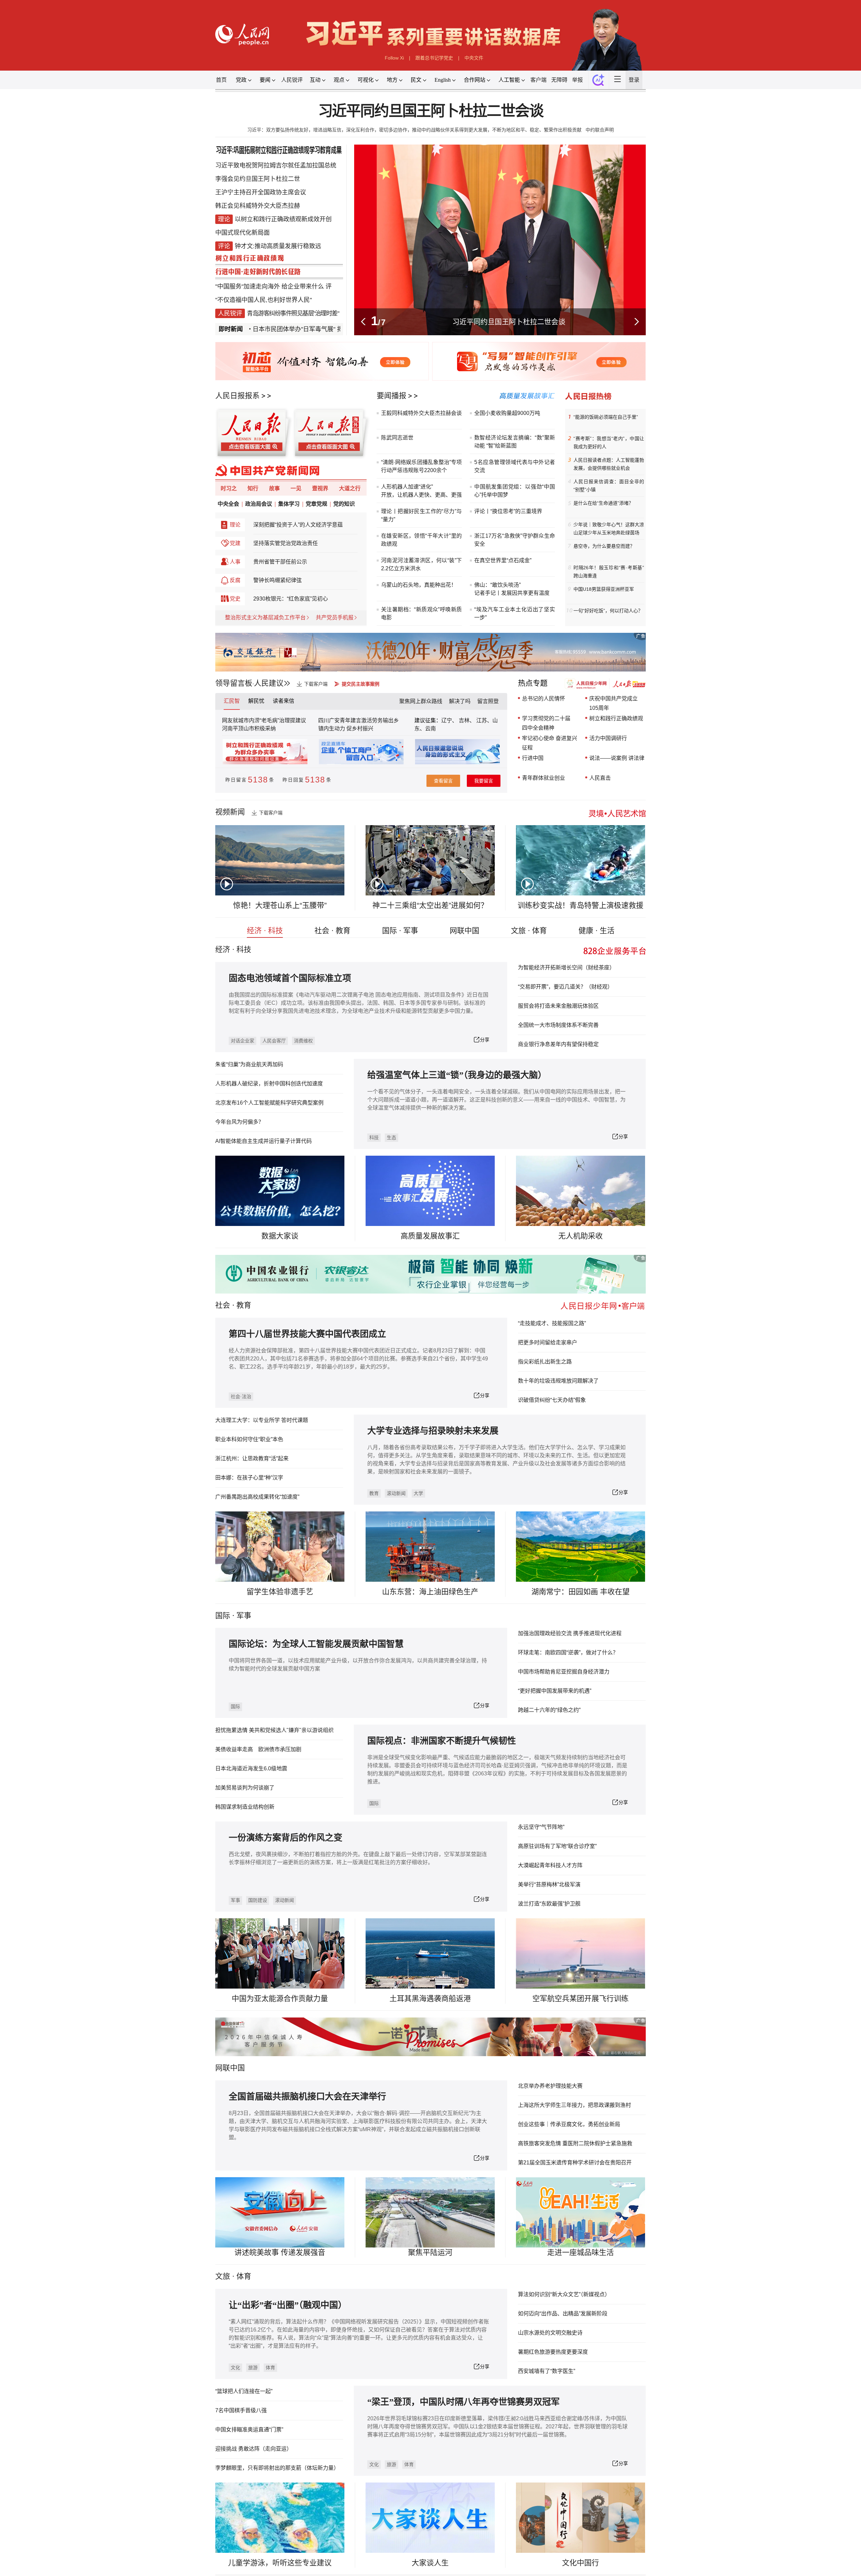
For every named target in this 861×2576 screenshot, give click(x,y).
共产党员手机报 (335, 618)
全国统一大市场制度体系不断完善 (558, 1025)
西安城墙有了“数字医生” (547, 2371)
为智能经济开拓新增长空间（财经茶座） (566, 968)
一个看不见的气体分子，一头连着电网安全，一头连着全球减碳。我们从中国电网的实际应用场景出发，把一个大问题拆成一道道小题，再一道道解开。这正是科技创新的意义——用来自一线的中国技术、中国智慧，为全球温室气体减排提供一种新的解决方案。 (496, 1100)
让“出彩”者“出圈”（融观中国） (288, 2305)
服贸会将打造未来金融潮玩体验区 (558, 1006)
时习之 (229, 488)
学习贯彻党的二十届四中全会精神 (546, 723)
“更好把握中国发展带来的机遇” (555, 1691)
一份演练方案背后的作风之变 (286, 1838)
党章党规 (316, 504)
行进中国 (533, 758)
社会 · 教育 (332, 931)
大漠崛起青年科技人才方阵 (550, 1865)
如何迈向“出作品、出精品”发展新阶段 (563, 2314)
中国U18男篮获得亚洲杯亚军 (604, 589)
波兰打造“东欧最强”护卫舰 (549, 1904)
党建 (235, 543)
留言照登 (488, 701)
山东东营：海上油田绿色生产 (430, 1592)
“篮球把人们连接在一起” (244, 2391)
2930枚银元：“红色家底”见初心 (291, 599)
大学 (418, 1493)
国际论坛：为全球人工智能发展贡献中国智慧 (316, 1644)
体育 (270, 2368)
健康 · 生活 (596, 931)
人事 (235, 562)
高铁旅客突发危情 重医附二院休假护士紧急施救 (575, 2143)
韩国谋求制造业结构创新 (245, 1807)
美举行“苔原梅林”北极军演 (549, 1885)
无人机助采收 (581, 1236)
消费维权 (303, 1041)
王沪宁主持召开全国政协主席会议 (261, 192)
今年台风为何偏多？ (239, 1122)
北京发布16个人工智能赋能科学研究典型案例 (269, 1103)
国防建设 (258, 1900)
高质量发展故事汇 (430, 1236)
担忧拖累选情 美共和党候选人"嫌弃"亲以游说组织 (274, 1730)
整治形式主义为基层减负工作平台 (265, 618)
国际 (223, 1616)
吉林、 (467, 720)
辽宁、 (450, 720)
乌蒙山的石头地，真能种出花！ (419, 585)
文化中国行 (581, 2563)
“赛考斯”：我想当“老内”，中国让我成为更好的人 (609, 443)
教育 (244, 1305)
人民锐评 (292, 80)
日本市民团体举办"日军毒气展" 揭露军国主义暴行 (262, 329)
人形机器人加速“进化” (407, 487)
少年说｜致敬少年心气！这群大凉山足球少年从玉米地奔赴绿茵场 (609, 529)
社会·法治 (241, 1396)
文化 (235, 2368)
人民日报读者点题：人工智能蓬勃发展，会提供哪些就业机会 (609, 464)
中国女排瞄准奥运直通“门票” (249, 2430)
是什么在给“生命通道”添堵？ (603, 503)
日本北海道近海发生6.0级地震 (251, 1768)
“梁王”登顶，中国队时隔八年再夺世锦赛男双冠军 (463, 2402)
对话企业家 (242, 1041)
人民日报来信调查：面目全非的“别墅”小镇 (609, 486)
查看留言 (443, 781)
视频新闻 (230, 812)
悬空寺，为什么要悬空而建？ (604, 546)
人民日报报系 (237, 396)
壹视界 (320, 488)
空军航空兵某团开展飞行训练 (581, 1998)
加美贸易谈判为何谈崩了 (245, 1788)
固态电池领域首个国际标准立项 (290, 978)
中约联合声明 (600, 130)
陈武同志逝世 (397, 438)
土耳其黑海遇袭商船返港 (430, 1998)
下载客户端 (316, 684)
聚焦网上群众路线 (421, 701)
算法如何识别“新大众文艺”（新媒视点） (564, 2294)
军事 (244, 1616)
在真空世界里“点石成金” (503, 560)
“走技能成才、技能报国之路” (552, 1323)
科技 (374, 1138)
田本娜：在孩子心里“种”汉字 (249, 1478)
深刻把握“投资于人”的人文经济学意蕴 (298, 525)
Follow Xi (394, 58)
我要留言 (484, 781)
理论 (235, 525)
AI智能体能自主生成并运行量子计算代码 (264, 1141)
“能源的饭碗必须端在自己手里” (606, 417)
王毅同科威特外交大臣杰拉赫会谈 (421, 413)
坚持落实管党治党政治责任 (286, 543)
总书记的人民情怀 (544, 699)
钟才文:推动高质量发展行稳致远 (278, 246)
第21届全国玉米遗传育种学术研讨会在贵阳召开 (575, 2163)
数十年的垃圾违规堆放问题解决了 (558, 1381)
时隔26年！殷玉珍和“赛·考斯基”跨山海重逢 (609, 572)
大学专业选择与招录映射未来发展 (433, 1431)
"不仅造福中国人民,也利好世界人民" (264, 300)
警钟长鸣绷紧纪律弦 (277, 580)
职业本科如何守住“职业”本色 (249, 1439)
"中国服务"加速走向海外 (248, 286)
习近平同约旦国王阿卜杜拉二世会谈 (431, 111)
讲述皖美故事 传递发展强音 (280, 2252)
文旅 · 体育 (529, 931)
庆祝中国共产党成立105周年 (613, 703)
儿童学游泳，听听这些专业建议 (280, 2563)
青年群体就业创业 (544, 778)
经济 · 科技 (265, 931)
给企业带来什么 (303, 286)
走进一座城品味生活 (581, 2252)
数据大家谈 (280, 1236)
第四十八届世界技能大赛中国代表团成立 (307, 1334)
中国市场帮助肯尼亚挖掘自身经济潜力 (564, 1672)
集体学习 (289, 504)
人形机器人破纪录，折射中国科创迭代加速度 (269, 1084)
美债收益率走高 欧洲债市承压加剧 (258, 1749)
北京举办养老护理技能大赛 (550, 2086)
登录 (634, 80)
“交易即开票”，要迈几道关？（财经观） (565, 987)
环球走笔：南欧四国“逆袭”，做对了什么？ (568, 1652)
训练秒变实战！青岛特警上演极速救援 (581, 905)
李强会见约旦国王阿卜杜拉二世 (258, 179)
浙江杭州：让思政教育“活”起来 (252, 1458)
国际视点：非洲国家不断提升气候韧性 (442, 1741)
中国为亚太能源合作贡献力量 (280, 1998)
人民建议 (269, 683)
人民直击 (600, 778)
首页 (221, 80)
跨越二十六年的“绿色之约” (549, 1710)
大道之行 (350, 488)
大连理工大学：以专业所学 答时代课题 (262, 1420)
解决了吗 (460, 701)
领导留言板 (234, 683)
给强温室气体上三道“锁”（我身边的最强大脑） (457, 1075)
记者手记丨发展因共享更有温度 (512, 593)
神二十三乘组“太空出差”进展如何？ (430, 905)
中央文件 (474, 58)
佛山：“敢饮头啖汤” (497, 585)
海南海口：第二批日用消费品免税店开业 (509, 322)
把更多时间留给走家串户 (548, 1342)
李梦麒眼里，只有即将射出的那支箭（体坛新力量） (277, 2468)
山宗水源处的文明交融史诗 (550, 2333)
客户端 (538, 80)
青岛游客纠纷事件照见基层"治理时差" (293, 313)
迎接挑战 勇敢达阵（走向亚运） (254, 2449)
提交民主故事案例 (361, 684)
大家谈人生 (430, 2563)
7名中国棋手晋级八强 (241, 2410)
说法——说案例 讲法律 (617, 758)
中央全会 (228, 504)
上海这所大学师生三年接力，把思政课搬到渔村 (574, 2105)
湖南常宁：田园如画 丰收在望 (581, 1592)
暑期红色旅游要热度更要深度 (553, 2352)
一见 (296, 488)
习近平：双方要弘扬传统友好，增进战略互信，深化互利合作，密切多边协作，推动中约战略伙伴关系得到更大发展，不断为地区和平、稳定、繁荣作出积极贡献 (414, 130)
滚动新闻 (396, 1493)
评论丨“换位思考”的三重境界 (508, 511)
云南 (430, 728)
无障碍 (559, 80)
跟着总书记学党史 (434, 58)
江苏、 (484, 720)
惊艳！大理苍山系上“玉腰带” (280, 905)
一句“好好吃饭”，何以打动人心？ (608, 611)
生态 (391, 1138)
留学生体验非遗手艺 (280, 1592)
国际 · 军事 (400, 931)
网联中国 (464, 931)
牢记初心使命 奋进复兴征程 (550, 743)
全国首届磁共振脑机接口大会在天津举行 (307, 2097)
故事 (274, 488)
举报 (577, 80)
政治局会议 (259, 504)
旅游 (253, 2368)
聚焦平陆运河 (430, 2252)
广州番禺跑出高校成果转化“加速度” (257, 1497)
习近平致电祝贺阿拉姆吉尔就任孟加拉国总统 (276, 165)
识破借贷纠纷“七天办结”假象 (552, 1400)
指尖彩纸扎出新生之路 (545, 1362)
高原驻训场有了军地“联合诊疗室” (557, 1846)
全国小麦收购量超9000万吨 (507, 413)
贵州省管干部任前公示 (280, 562)
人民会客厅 (274, 1041)
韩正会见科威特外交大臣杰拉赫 (258, 206)
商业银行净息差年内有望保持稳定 (558, 1044)
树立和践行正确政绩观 (616, 718)
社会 (223, 1305)
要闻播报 (391, 396)
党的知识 (344, 504)
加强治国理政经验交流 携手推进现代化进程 (570, 1633)
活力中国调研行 (608, 738)
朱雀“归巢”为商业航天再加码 (249, 1064)
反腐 (235, 580)
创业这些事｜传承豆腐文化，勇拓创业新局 (569, 2124)
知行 (253, 488)
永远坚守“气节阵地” (541, 1827)
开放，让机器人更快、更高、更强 (421, 495)
